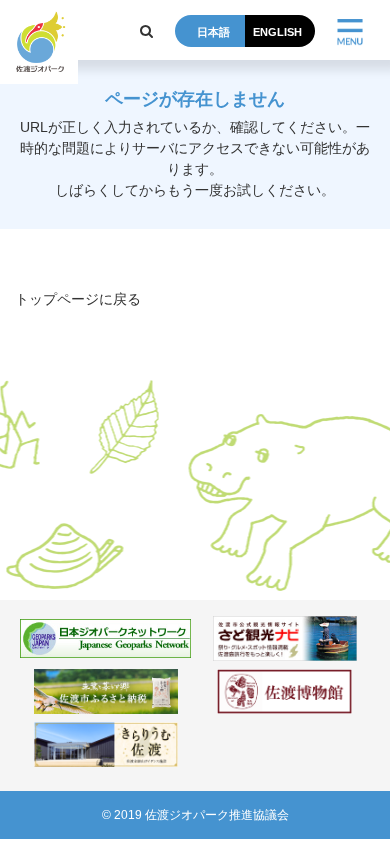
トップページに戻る (78, 299)
